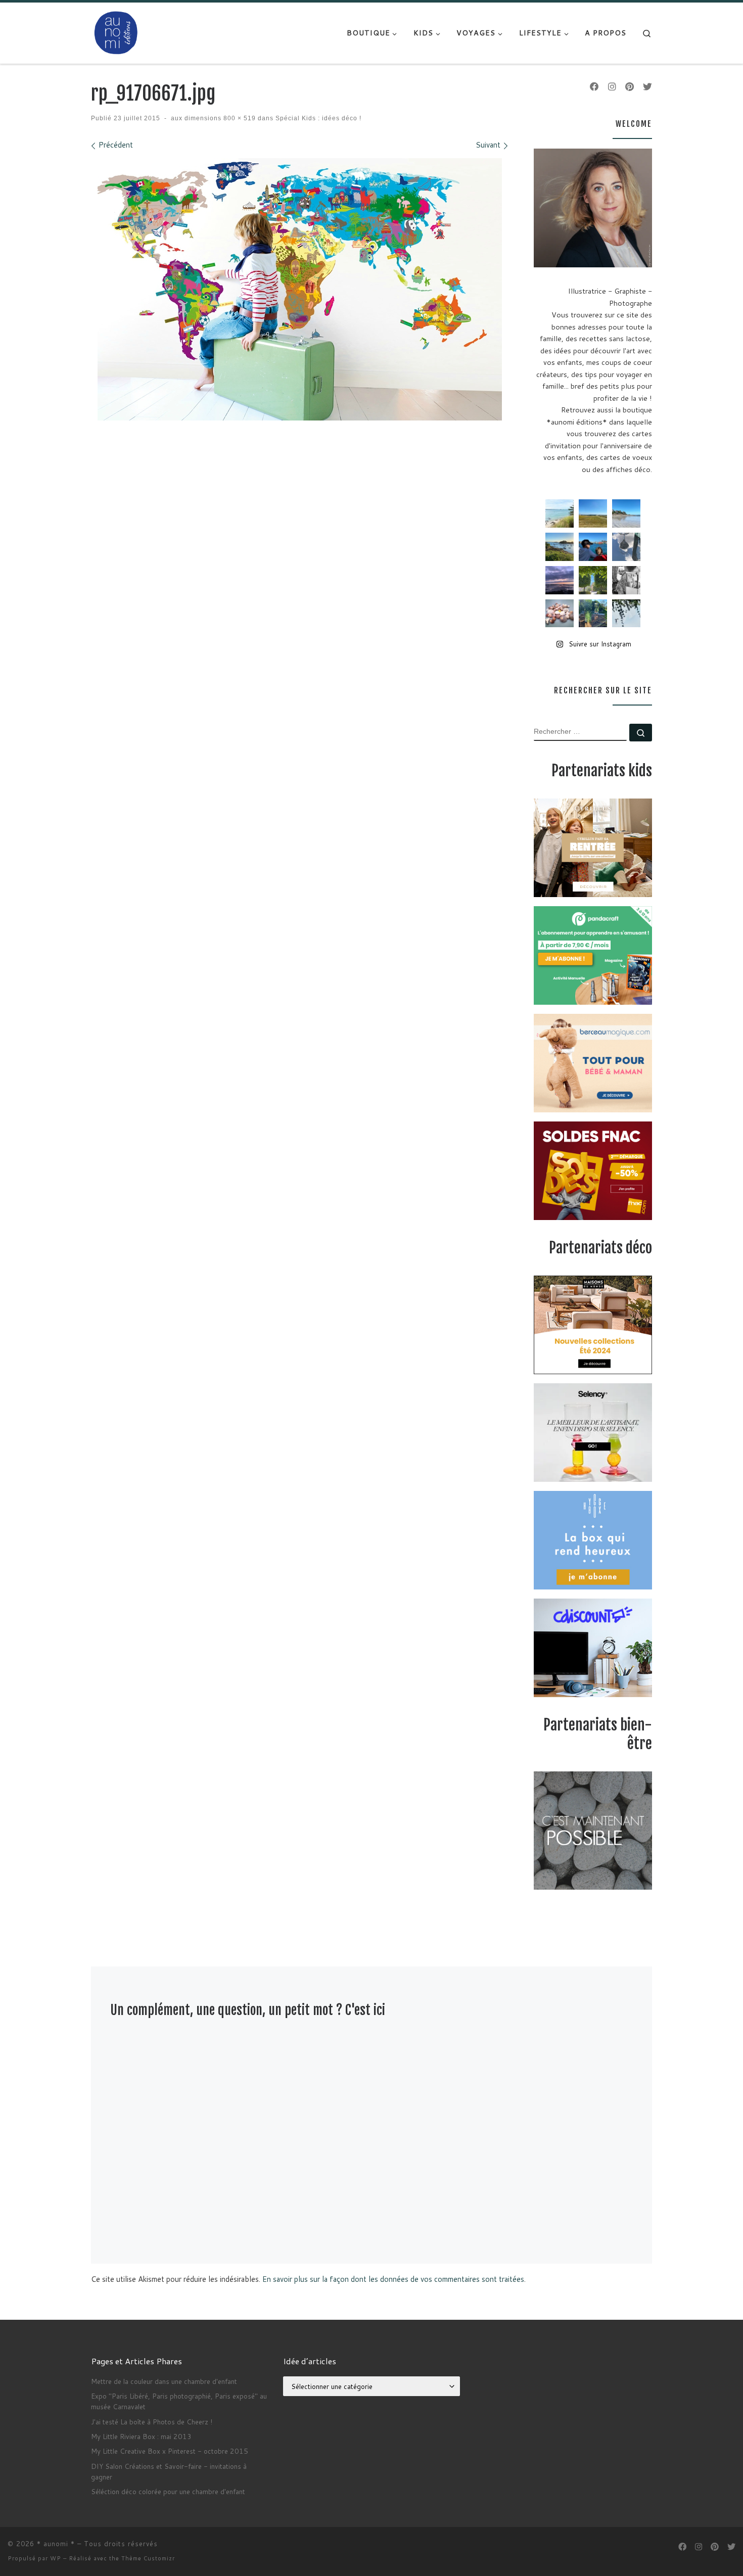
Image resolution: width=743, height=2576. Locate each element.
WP (56, 2558)
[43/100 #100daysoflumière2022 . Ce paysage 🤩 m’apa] (626, 513)
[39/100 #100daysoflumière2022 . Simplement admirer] (560, 580)
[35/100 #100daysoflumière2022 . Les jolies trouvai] (626, 580)
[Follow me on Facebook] (594, 87)
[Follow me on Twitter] (647, 87)
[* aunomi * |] (116, 32)
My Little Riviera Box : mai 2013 (141, 2436)
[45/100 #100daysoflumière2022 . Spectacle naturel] (560, 547)
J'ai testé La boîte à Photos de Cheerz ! (152, 2422)
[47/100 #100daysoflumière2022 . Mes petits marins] (593, 547)
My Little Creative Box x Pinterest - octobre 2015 (170, 2451)
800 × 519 (239, 118)
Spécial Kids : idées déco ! (317, 118)
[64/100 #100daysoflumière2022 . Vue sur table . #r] (626, 547)
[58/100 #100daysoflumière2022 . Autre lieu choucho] (626, 614)
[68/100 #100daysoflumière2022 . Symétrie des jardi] (593, 580)
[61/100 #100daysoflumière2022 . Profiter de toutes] (593, 513)
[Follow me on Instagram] (612, 87)
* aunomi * (56, 2544)
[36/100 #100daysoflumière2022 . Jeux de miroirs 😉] (593, 614)
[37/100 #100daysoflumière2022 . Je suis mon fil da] (560, 513)
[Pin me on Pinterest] (630, 87)
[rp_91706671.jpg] (300, 289)
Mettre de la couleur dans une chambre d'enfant (164, 2381)
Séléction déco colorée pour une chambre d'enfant (168, 2491)
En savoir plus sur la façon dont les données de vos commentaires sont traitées (393, 2279)
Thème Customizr (148, 2558)
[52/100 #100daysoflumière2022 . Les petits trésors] (560, 614)
